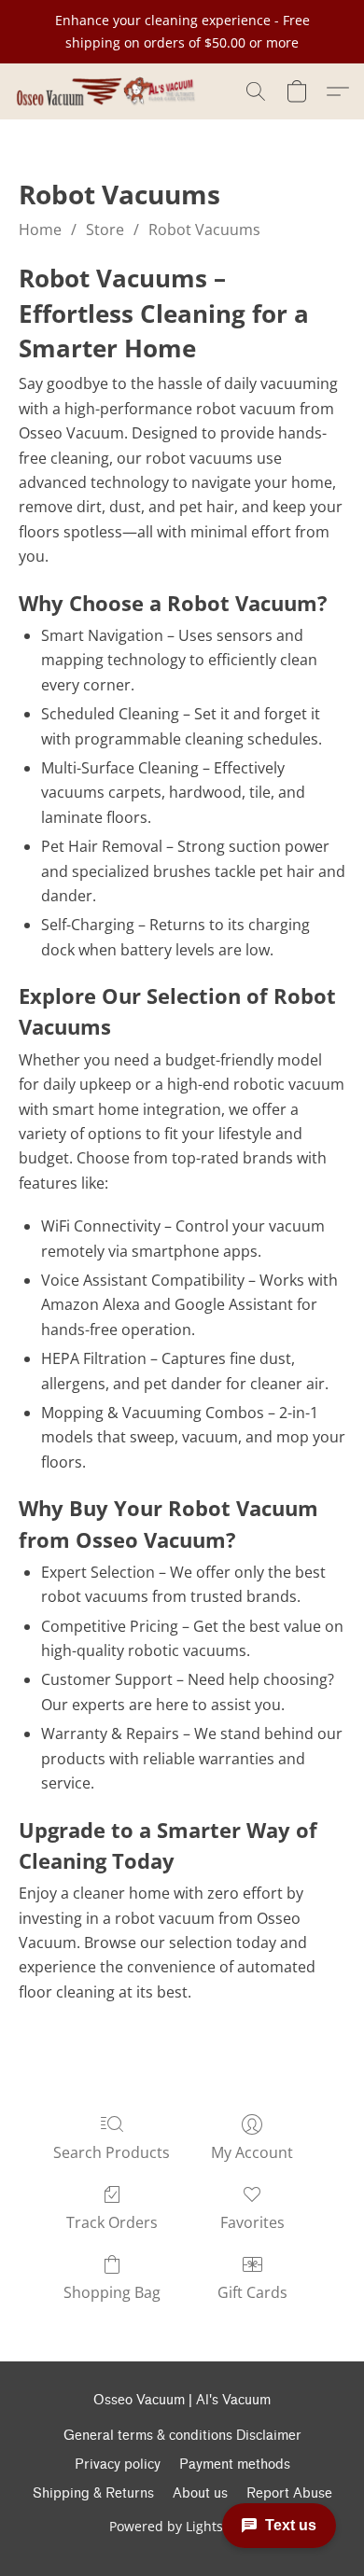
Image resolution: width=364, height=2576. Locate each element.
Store (105, 230)
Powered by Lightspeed (182, 2526)
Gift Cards (252, 2292)
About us (200, 2493)
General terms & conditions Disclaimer (182, 2436)
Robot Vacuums (204, 230)
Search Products (112, 2152)
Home (40, 230)
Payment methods (235, 2465)
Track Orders (112, 2222)
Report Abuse (289, 2493)
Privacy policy (118, 2465)
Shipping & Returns (93, 2493)
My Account (252, 2152)
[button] (110, 91)
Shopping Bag (112, 2292)
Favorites (252, 2222)
